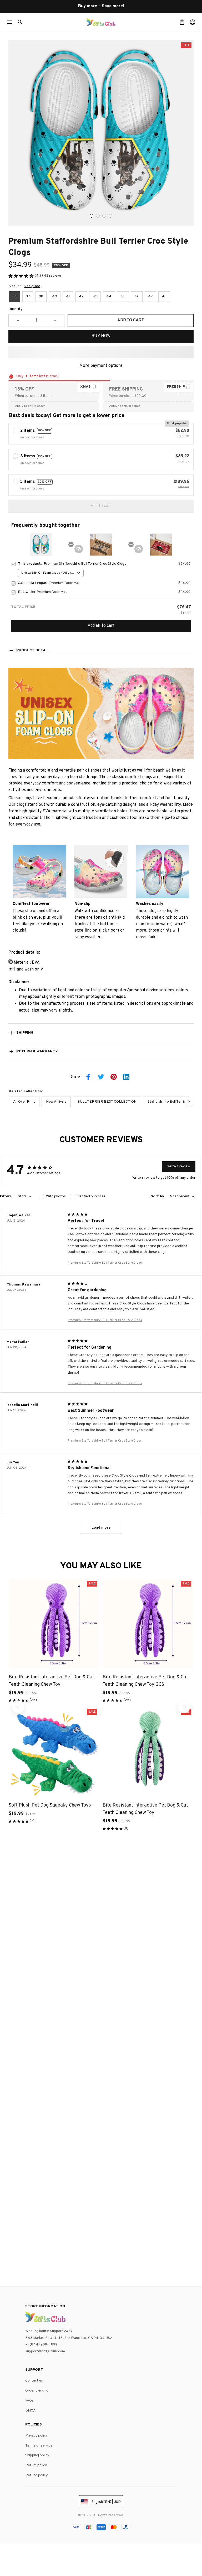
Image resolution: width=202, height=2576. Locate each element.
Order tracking (37, 2391)
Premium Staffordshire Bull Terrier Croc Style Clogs (105, 1263)
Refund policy (36, 2475)
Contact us (34, 2381)
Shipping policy (37, 2455)
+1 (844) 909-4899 (41, 2345)
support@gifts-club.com (45, 2351)
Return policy (36, 2465)
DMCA (31, 2411)
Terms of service (39, 2446)
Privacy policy (36, 2436)
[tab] (92, 216)
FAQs (29, 2401)
